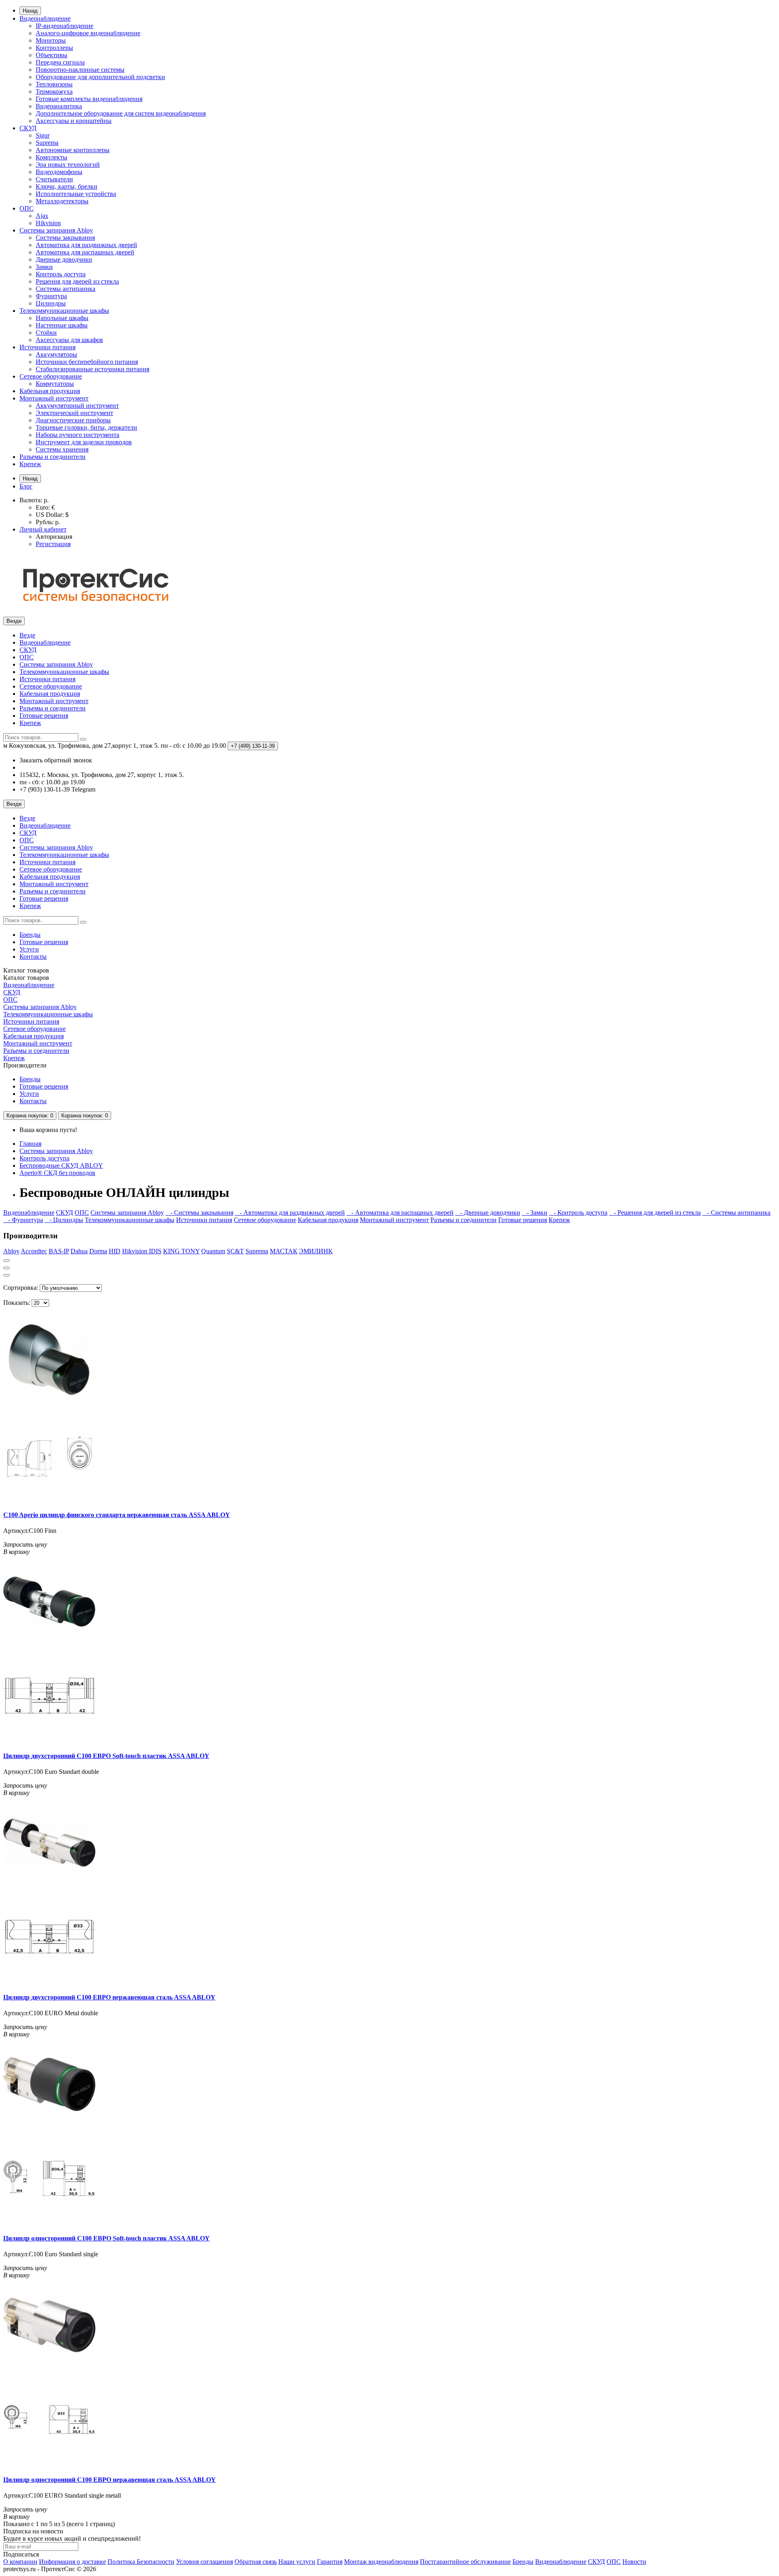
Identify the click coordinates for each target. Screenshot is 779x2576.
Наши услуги (297, 2562)
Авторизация (54, 537)
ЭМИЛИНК (316, 1251)
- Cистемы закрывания (199, 1213)
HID (115, 1251)
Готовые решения (44, 716)
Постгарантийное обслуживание (465, 2562)
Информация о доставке (72, 2562)
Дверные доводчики (64, 259)
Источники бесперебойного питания (87, 362)
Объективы (52, 55)
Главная (30, 1144)
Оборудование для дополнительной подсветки (100, 77)
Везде (27, 635)
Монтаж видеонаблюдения (381, 2562)
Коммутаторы (55, 384)
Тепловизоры (54, 84)
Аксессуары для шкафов (69, 340)
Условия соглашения (204, 2562)
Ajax (42, 216)
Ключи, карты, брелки (67, 186)
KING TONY (181, 1251)
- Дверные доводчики (488, 1213)
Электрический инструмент (74, 413)
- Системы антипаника (736, 1213)
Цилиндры (51, 303)
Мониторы (51, 40)
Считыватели (54, 179)
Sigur (43, 135)
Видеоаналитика (59, 106)
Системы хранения (62, 449)
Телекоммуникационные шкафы (64, 311)
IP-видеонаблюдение (65, 26)
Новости (634, 2562)
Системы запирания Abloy (56, 230)
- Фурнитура (23, 1220)
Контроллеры (54, 48)
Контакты (33, 957)
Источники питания (47, 347)
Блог (26, 486)
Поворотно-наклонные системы (80, 70)
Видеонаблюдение (45, 18)
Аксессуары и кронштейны (74, 121)
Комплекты (52, 157)
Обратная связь (256, 2562)
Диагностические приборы (73, 420)
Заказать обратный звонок (56, 760)
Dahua (79, 1251)
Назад (30, 11)
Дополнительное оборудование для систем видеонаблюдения (121, 113)
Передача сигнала (60, 62)
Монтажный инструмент (54, 398)
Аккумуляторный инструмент (77, 406)
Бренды (30, 935)
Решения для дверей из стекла (77, 281)
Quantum (213, 1251)
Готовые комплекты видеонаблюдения (89, 99)
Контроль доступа (61, 274)
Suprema (47, 143)
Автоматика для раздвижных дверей (86, 245)
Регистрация (53, 544)
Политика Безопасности (141, 2562)
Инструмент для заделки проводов (84, 442)
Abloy (11, 1251)
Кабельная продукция (50, 391)
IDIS (155, 1251)
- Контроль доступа (578, 1213)
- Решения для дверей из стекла (655, 1213)
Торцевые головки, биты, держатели (86, 427)
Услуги (29, 949)
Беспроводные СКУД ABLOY (61, 1165)
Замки (44, 267)
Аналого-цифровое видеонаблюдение (88, 33)
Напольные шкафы (62, 318)
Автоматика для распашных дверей (85, 252)
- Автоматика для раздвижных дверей (290, 1213)
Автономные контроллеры (73, 150)
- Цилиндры (64, 1220)
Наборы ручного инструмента (77, 435)
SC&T (235, 1251)
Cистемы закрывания (65, 238)
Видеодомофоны (59, 172)
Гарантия (330, 2562)
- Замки (535, 1213)
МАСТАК (284, 1251)
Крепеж (30, 464)
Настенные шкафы (62, 325)
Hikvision (48, 223)
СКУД (28, 128)
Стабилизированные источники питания (93, 369)
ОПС (27, 208)
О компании (20, 2562)
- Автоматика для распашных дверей (400, 1213)
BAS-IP (59, 1251)
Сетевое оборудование (51, 376)
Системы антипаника (66, 289)
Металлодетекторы (62, 201)
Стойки (46, 332)
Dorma (98, 1251)
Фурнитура (51, 296)
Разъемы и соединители (53, 457)
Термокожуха (54, 91)
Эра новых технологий (68, 165)
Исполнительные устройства (76, 194)
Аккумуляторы (56, 354)
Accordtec (34, 1251)
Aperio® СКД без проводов (57, 1173)
